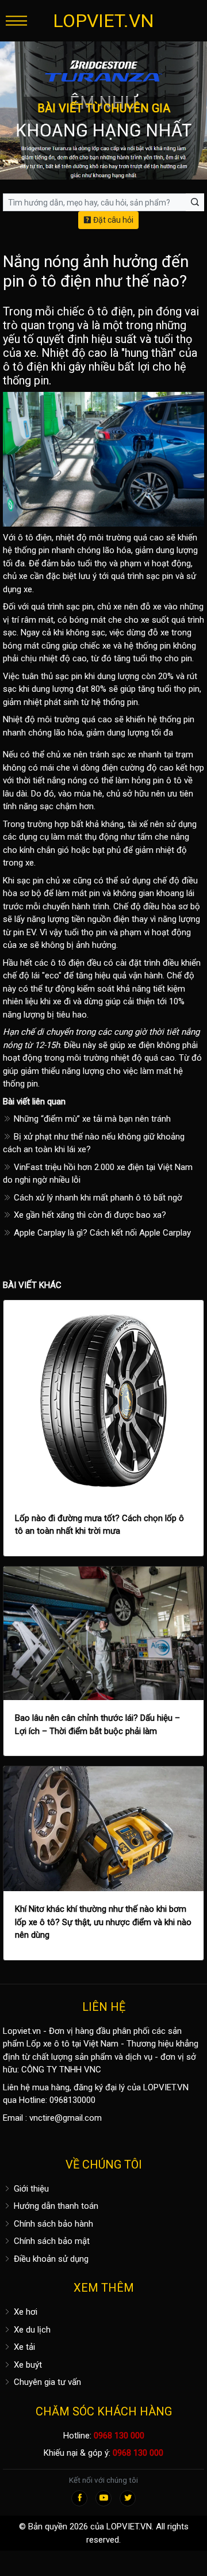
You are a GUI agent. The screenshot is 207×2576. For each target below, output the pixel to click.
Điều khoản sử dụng (50, 2259)
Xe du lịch (31, 2330)
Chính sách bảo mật (51, 2241)
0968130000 (72, 2100)
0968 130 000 (119, 2436)
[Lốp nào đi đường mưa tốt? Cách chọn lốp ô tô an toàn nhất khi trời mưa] (103, 1400)
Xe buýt (27, 2365)
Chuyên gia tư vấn (46, 2382)
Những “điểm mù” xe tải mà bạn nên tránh (91, 1119)
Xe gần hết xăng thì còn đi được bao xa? (89, 1215)
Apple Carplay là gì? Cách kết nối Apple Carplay (101, 1233)
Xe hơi (24, 2312)
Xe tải (23, 2347)
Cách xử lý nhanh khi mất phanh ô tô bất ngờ (97, 1198)
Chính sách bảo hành (52, 2224)
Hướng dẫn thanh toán (55, 2206)
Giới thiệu (30, 2189)
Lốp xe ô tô (48, 2044)
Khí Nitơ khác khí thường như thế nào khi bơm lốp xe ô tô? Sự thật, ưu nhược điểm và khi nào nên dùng (103, 1922)
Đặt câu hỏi (112, 220)
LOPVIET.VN (103, 21)
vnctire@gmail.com (66, 2118)
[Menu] (16, 20)
